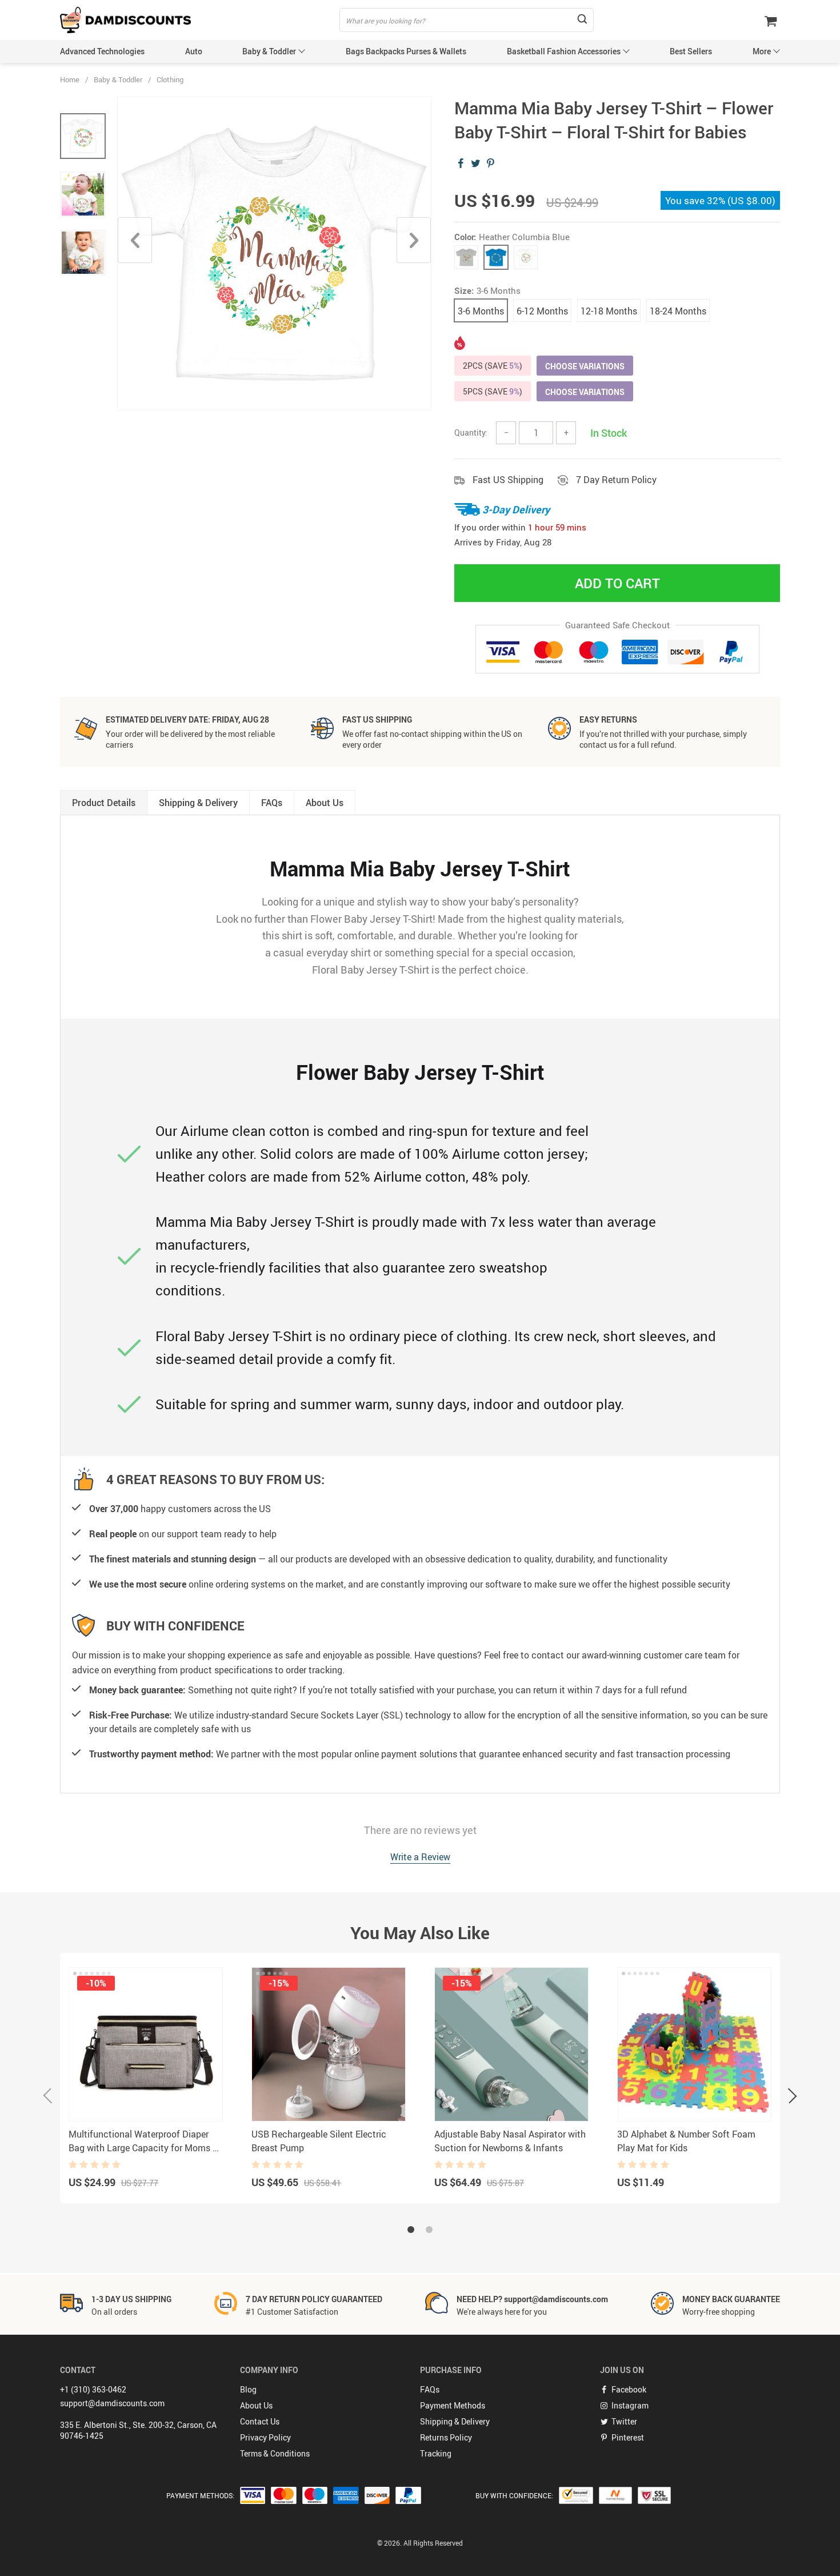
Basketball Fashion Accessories (564, 51)
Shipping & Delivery (455, 2421)
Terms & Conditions (275, 2453)
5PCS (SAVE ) (493, 391)
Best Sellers (691, 51)
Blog (248, 2389)
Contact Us (260, 2421)
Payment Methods (453, 2405)
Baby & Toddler (269, 51)
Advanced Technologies (102, 51)
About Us (256, 2405)
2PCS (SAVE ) (493, 366)
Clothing (170, 79)
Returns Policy (446, 2437)
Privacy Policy (265, 2437)
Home (70, 79)
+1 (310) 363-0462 (93, 2389)
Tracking (436, 2453)
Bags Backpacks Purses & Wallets (406, 51)
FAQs (430, 2389)
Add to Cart (617, 583)
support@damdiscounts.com (112, 2403)
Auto (194, 51)
